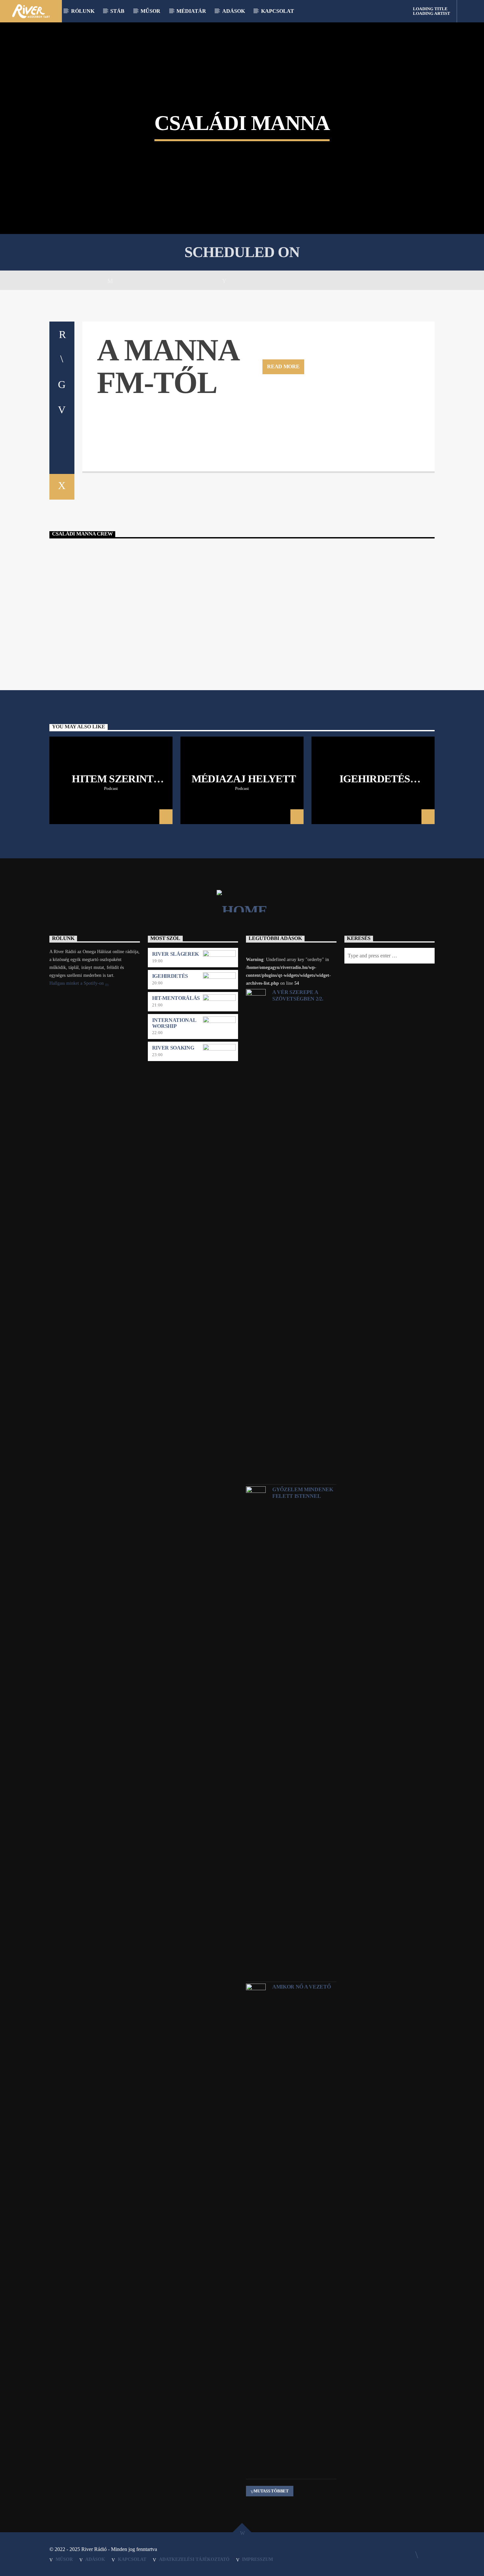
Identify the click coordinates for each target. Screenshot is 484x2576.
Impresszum (257, 2559)
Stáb (117, 11)
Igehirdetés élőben (375, 784)
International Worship (174, 1023)
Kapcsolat (278, 11)
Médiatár (191, 11)
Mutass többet (271, 2491)
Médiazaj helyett (244, 779)
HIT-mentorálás (176, 998)
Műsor (150, 11)
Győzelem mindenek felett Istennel (303, 1493)
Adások (234, 11)
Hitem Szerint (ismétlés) (113, 784)
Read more (283, 366)
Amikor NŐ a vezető (301, 1987)
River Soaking (173, 1048)
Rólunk (83, 11)
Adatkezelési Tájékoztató (194, 2559)
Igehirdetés (170, 976)
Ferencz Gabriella (244, 578)
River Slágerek (176, 954)
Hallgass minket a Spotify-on (77, 983)
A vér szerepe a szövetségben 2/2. (298, 995)
